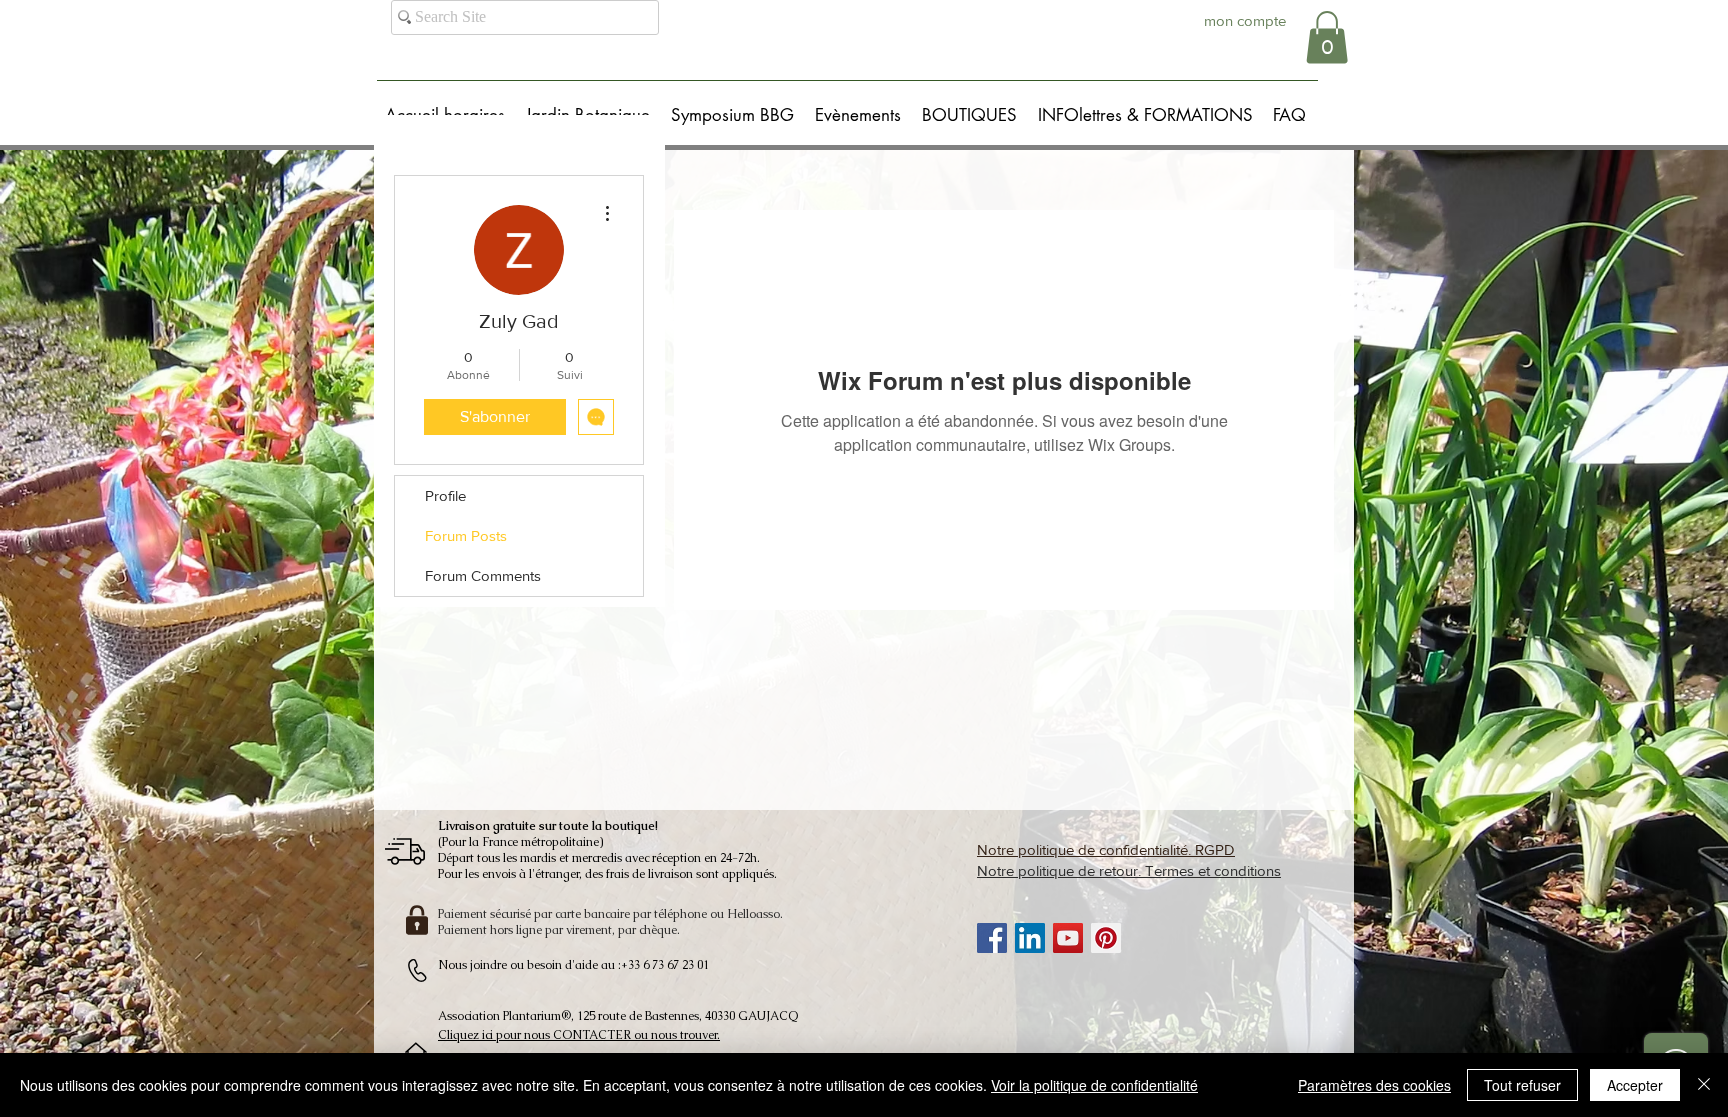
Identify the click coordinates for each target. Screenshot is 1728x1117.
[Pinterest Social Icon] (1106, 938)
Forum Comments (483, 575)
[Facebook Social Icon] (992, 938)
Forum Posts (466, 535)
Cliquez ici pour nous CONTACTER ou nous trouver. (579, 1035)
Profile (445, 495)
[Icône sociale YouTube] (1068, 938)
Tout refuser (1522, 1085)
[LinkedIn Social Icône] (1030, 938)
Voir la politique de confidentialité (1094, 1085)
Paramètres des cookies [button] (1374, 1085)
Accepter (1635, 1085)
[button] (1327, 37)
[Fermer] (1704, 1085)
